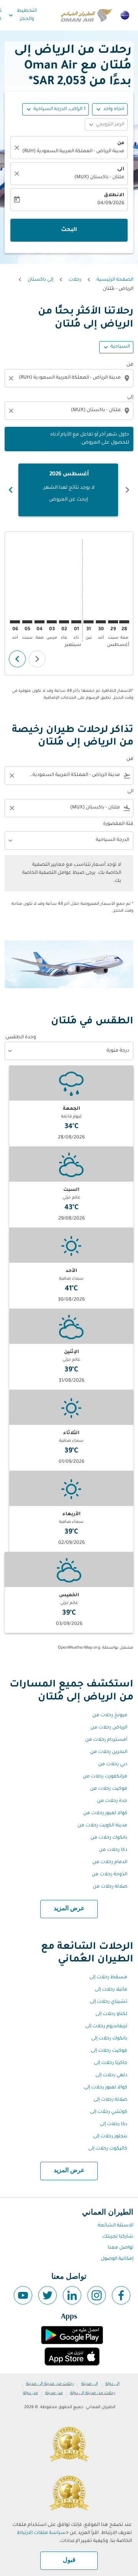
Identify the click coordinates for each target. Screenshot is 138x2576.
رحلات (75, 280)
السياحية (120, 347)
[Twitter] (48, 2295)
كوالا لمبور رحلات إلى (106, 2088)
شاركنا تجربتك (118, 2237)
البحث (69, 230)
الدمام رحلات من (110, 1862)
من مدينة (54, 2393)
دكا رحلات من (113, 1850)
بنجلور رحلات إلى (110, 2137)
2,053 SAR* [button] (57, 82)
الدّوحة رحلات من (109, 1875)
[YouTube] (23, 2295)
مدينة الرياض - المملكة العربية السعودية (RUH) (73, 151)
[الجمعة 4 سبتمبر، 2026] (39, 622)
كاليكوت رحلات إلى (108, 2149)
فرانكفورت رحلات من (105, 1777)
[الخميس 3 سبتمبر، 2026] (52, 622)
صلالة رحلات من (110, 1887)
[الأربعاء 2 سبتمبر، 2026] (64, 622)
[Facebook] (121, 2295)
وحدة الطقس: (20, 1038)
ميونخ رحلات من (110, 1716)
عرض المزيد (69, 1909)
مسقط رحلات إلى (108, 1978)
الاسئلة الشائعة (116, 2226)
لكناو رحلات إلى (111, 2014)
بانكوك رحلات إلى (109, 2039)
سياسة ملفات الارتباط (41, 2533)
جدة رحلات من (112, 1801)
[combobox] (68, 378)
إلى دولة (113, 2384)
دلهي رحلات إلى (111, 2075)
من (121, 143)
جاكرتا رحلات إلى (111, 2063)
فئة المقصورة (118, 824)
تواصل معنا (121, 2248)
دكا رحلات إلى (113, 2124)
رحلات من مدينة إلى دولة (93, 2393)
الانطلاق (114, 195)
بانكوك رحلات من (109, 1838)
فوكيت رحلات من (109, 1789)
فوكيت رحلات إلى (109, 2051)
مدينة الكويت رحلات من (102, 1826)
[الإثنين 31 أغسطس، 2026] (89, 622)
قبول (69, 2560)
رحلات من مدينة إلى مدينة (50, 2384)
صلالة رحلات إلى (110, 2100)
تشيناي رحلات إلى (108, 2002)
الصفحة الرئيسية (115, 280)
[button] (56, 109)
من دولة (30, 2393)
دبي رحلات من (113, 1764)
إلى (130, 397)
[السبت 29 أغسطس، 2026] (113, 622)
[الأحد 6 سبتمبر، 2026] (15, 622)
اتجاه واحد (114, 109)
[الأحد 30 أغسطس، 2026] (101, 622)
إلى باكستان (40, 280)
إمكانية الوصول (117, 2259)
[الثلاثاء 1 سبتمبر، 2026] (76, 622)
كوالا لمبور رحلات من (105, 1813)
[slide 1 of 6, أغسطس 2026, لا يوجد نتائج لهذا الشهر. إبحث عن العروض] (68, 490)
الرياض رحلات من (109, 1728)
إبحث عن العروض (68, 500)
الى (121, 169)
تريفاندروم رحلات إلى (106, 2026)
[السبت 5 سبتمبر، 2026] (27, 622)
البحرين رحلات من (109, 1752)
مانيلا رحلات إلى (111, 1990)
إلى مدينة (90, 2384)
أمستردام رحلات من (106, 1740)
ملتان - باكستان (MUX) (99, 177)
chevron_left (127, 490)
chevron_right (11, 490)
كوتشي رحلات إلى (109, 2112)
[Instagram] (97, 2295)
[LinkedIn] (72, 2295)
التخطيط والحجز (22, 15)
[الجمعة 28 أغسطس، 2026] (124, 622)
